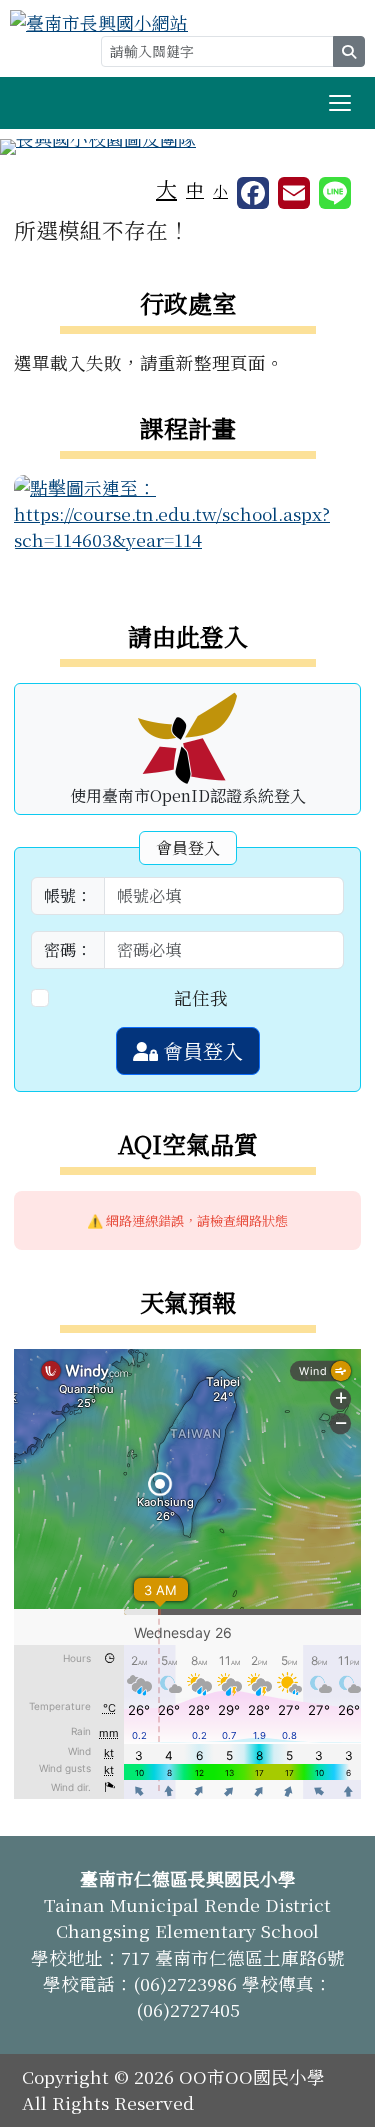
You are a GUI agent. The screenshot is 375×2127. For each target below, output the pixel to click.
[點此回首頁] (187, 147)
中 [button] (195, 189)
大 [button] (166, 188)
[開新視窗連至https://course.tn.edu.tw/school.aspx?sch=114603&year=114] (187, 511)
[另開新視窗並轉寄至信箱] (294, 193)
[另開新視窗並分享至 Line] (335, 193)
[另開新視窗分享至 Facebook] (253, 193)
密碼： (68, 949)
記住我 (201, 997)
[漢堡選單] (340, 103)
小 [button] (220, 190)
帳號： (68, 895)
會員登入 (200, 1050)
